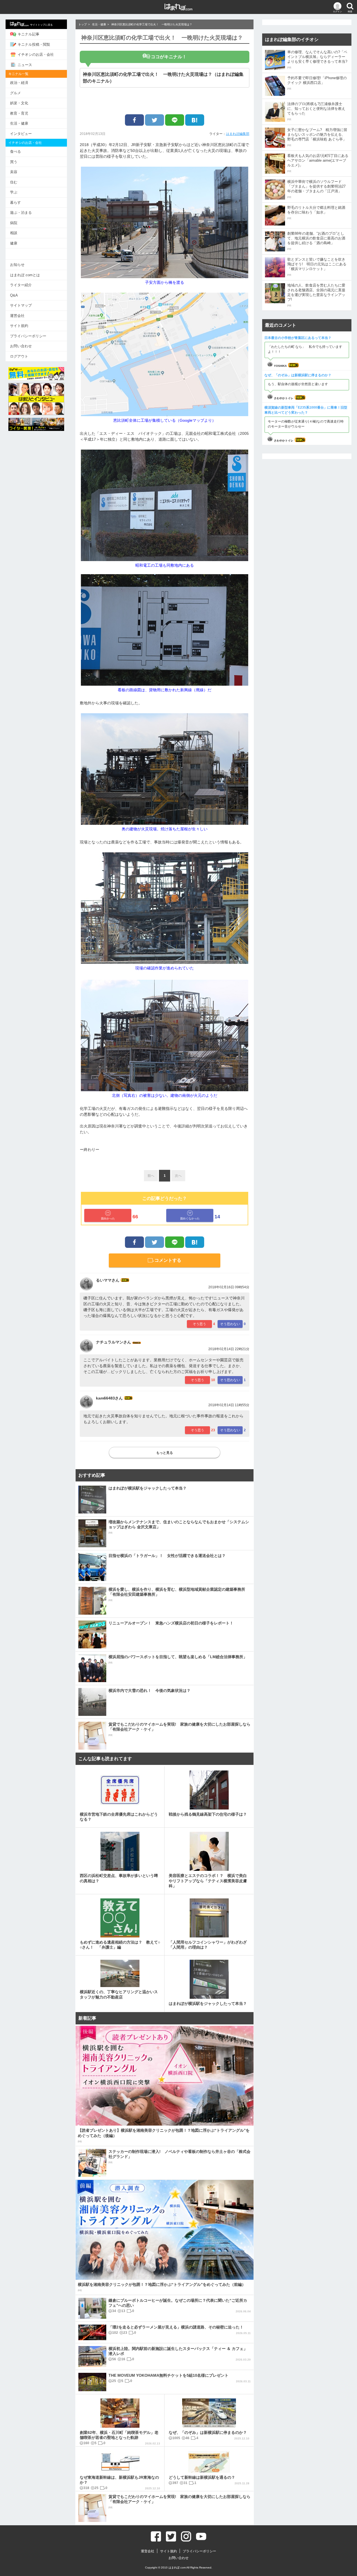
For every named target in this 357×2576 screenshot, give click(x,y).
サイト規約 (19, 326)
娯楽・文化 (19, 103)
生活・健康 (19, 123)
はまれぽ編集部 (238, 134)
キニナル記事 (28, 34)
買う (14, 162)
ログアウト (19, 356)
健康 (14, 243)
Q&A (14, 295)
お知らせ (17, 265)
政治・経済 (19, 83)
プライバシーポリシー (28, 336)
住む (14, 182)
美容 (14, 172)
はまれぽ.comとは (25, 275)
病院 (14, 223)
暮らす (15, 202)
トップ (83, 24)
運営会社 (17, 316)
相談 (14, 233)
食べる (15, 151)
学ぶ (14, 192)
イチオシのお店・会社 (36, 54)
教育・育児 (19, 113)
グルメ (15, 93)
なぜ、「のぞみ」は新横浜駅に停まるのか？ (298, 375)
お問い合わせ (21, 346)
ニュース (25, 65)
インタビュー (21, 134)
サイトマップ (21, 305)
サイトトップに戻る (41, 25)
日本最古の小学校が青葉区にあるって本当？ (298, 338)
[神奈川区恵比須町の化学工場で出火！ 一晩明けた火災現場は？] (195, 120)
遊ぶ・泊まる (21, 213)
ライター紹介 (21, 285)
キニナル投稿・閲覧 (34, 44)
